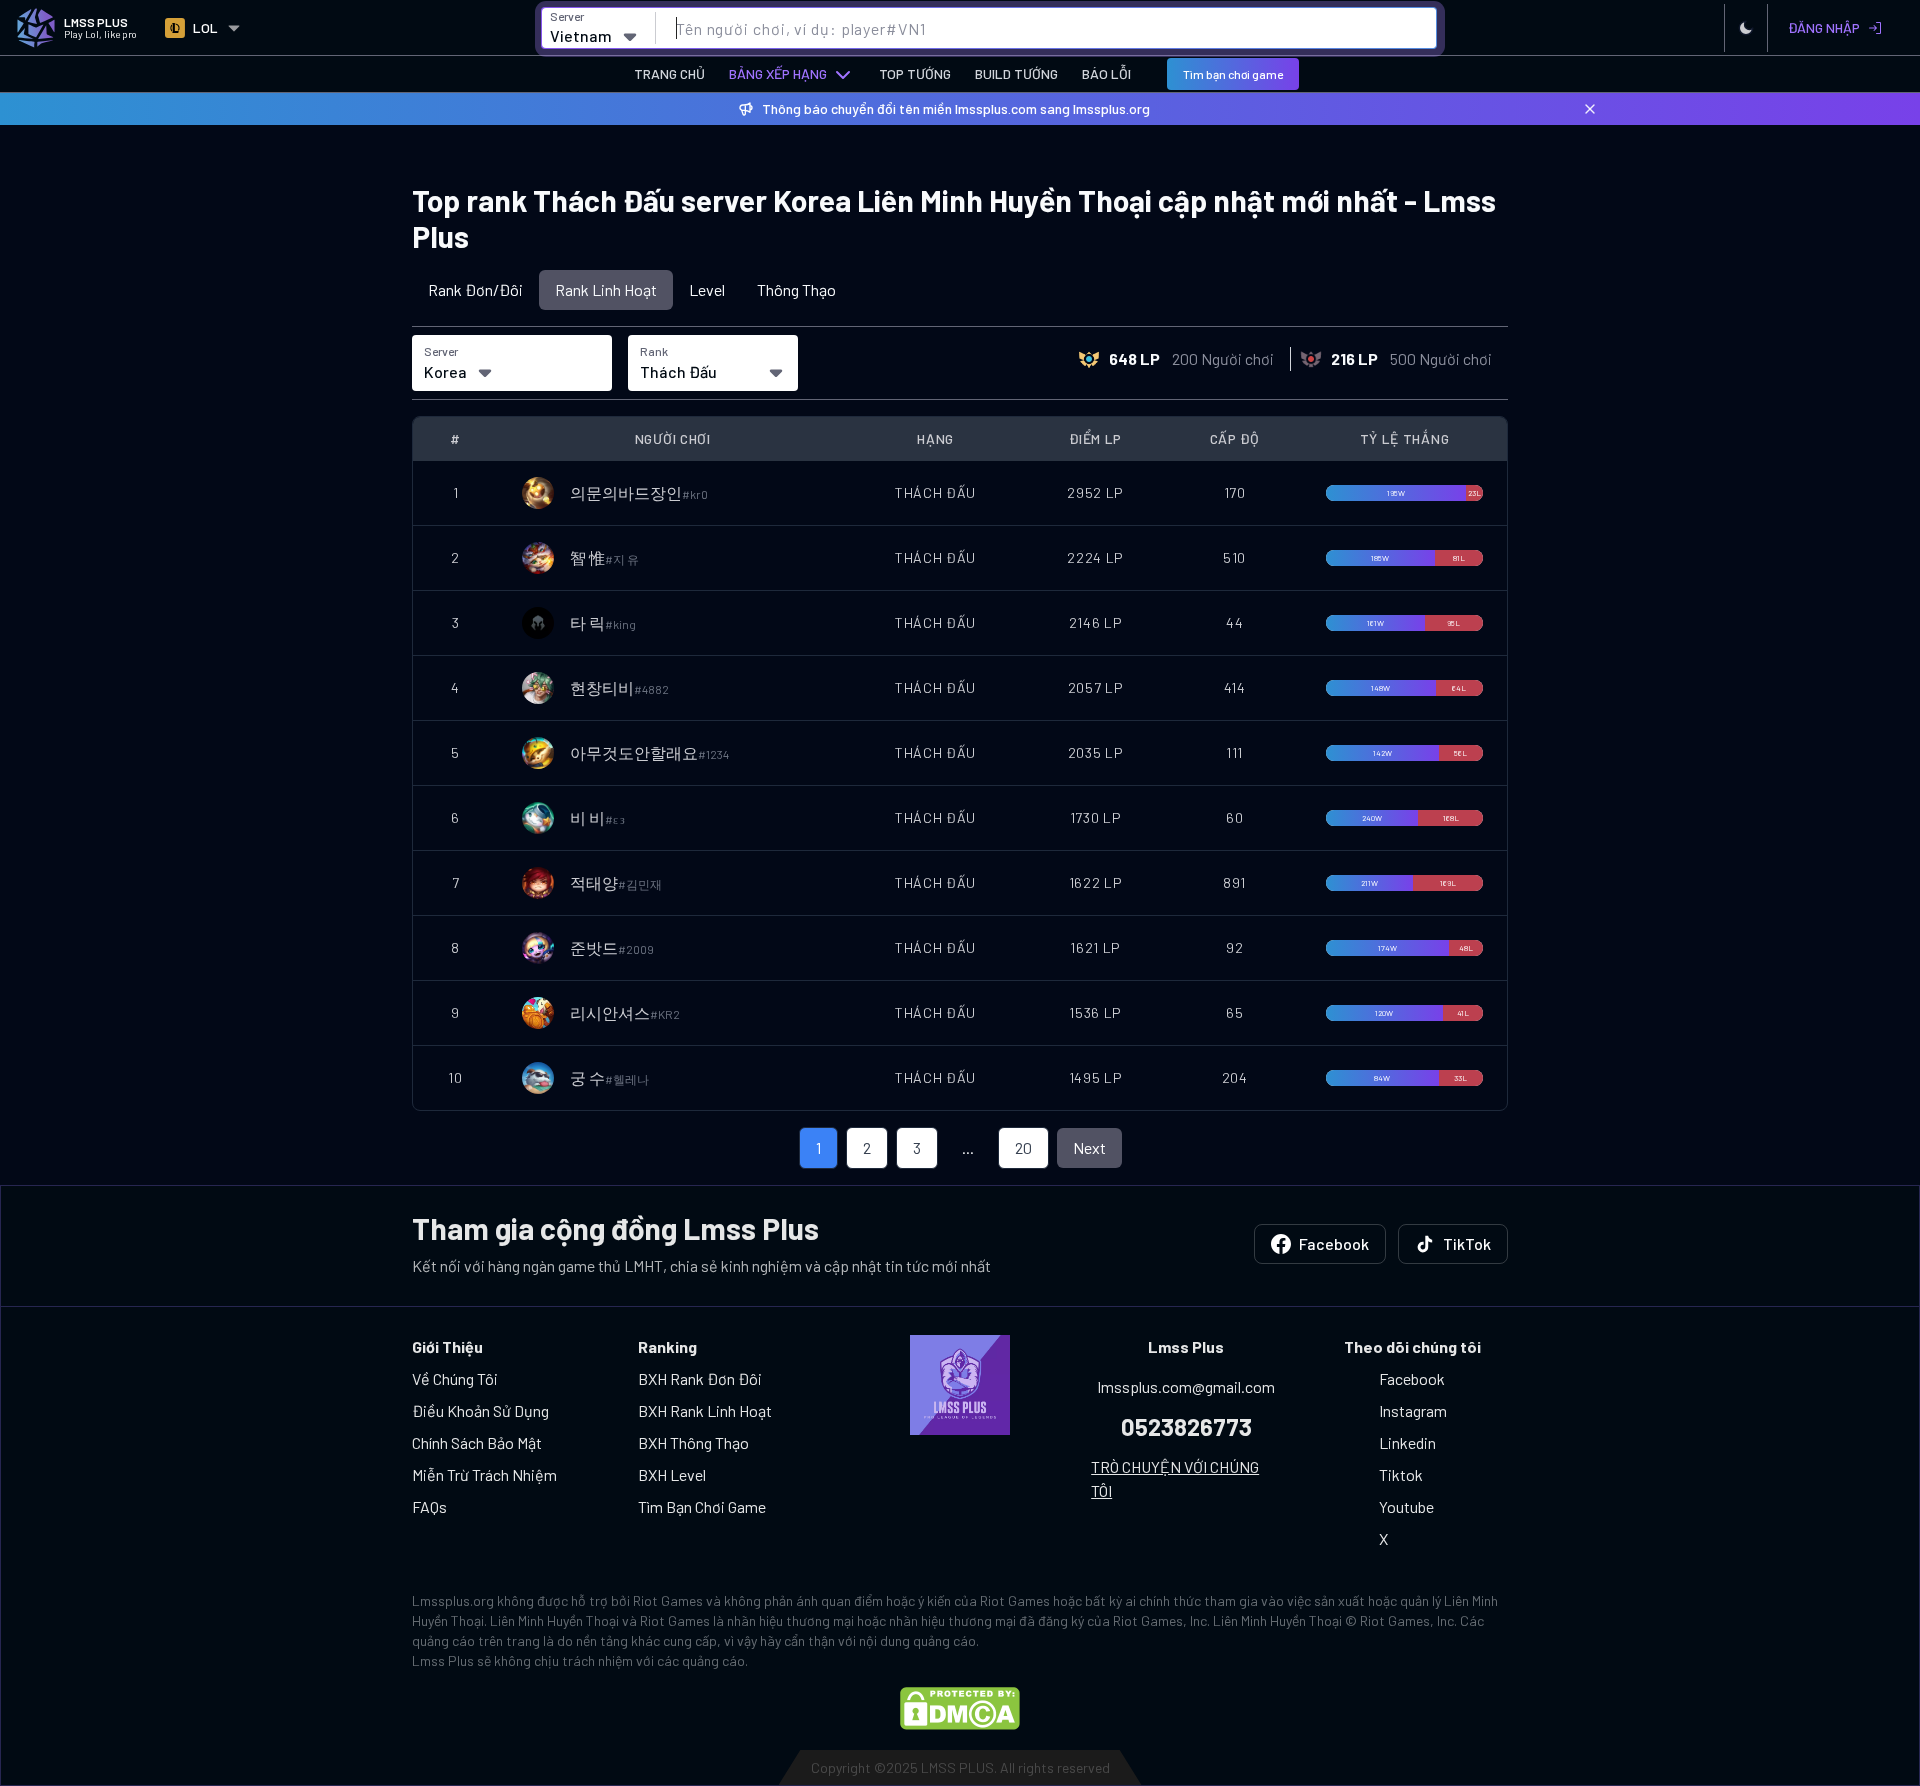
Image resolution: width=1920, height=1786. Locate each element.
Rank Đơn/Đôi (475, 289)
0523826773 (1186, 1426)
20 (1023, 1147)
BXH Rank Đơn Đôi (700, 1378)
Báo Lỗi (1106, 73)
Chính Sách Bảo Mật (477, 1442)
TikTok (1467, 1243)
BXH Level (672, 1474)
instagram (1413, 1410)
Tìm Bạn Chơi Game (702, 1506)
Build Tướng (1016, 73)
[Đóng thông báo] (1590, 109)
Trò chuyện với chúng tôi (1175, 1478)
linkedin (1407, 1442)
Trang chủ (669, 73)
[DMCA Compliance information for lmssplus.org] (960, 1708)
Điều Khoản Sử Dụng (480, 1410)
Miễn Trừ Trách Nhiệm (484, 1474)
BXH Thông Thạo (693, 1442)
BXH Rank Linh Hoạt (705, 1410)
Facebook (1334, 1243)
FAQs (429, 1506)
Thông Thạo (796, 289)
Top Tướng (915, 73)
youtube (1406, 1506)
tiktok (1401, 1474)
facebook (1412, 1378)
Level (707, 289)
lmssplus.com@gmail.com (1186, 1386)
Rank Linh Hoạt (606, 289)
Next (1089, 1147)
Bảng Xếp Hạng (778, 73)
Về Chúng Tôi (455, 1378)
